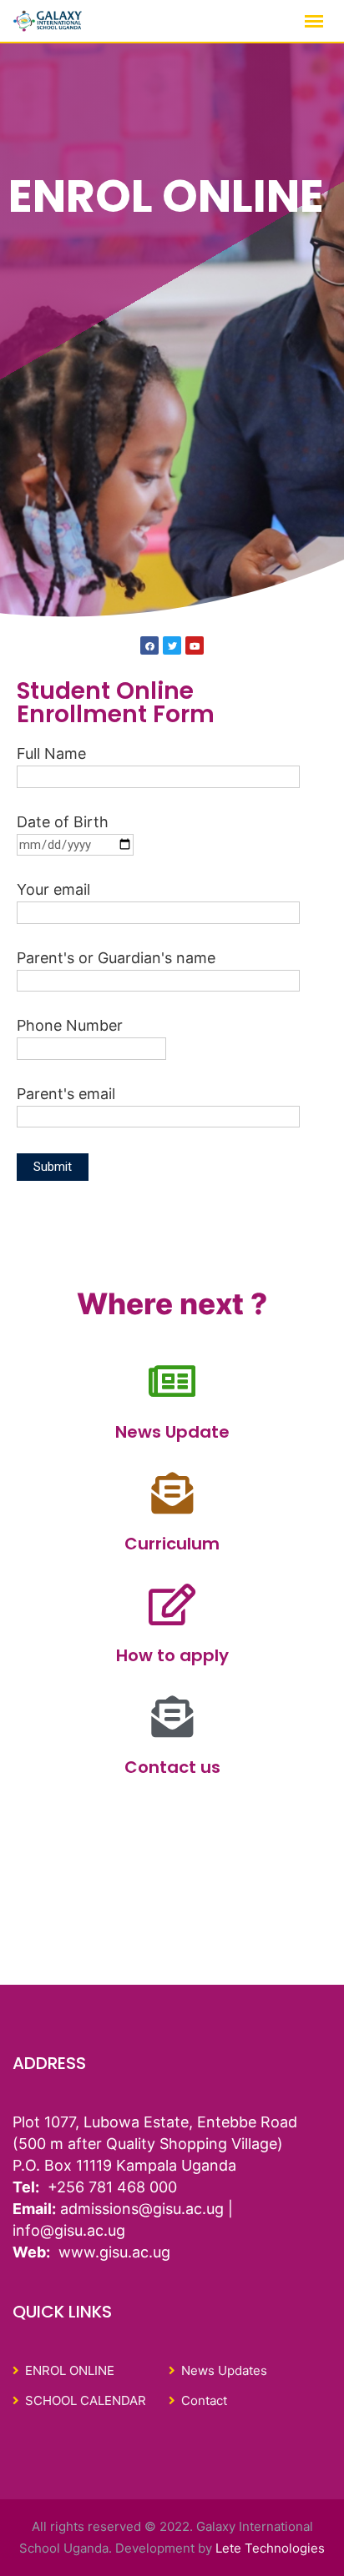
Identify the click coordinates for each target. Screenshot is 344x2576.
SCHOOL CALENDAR (86, 2400)
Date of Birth (63, 822)
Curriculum (172, 1544)
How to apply (172, 1655)
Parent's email (66, 1094)
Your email (53, 889)
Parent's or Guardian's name (116, 958)
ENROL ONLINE (70, 2370)
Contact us (172, 1767)
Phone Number (70, 1025)
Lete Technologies (270, 2548)
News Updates (224, 2370)
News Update (172, 1432)
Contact (204, 2400)
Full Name (51, 753)
